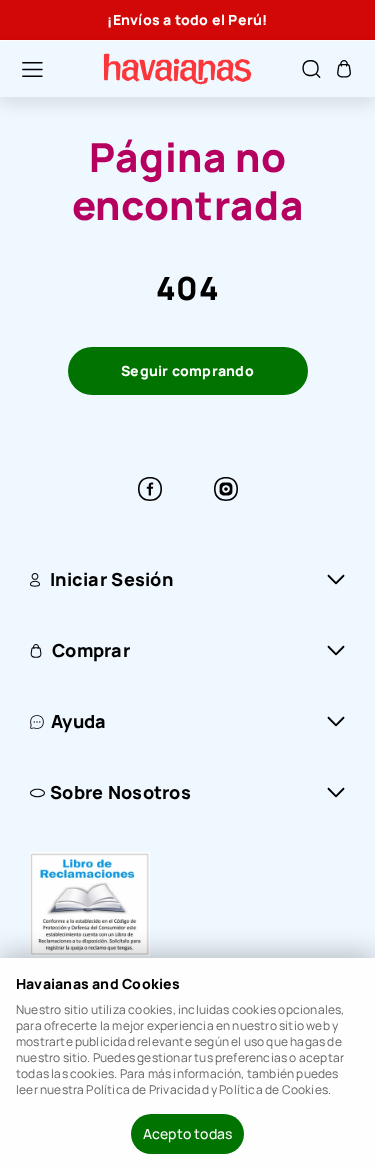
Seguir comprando (187, 370)
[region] (187, 20)
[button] (22, 69)
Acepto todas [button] (188, 1133)
